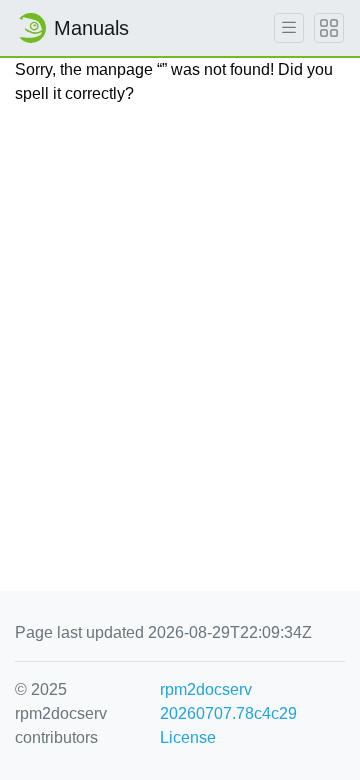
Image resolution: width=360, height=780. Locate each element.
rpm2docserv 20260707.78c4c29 (228, 701)
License (188, 737)
